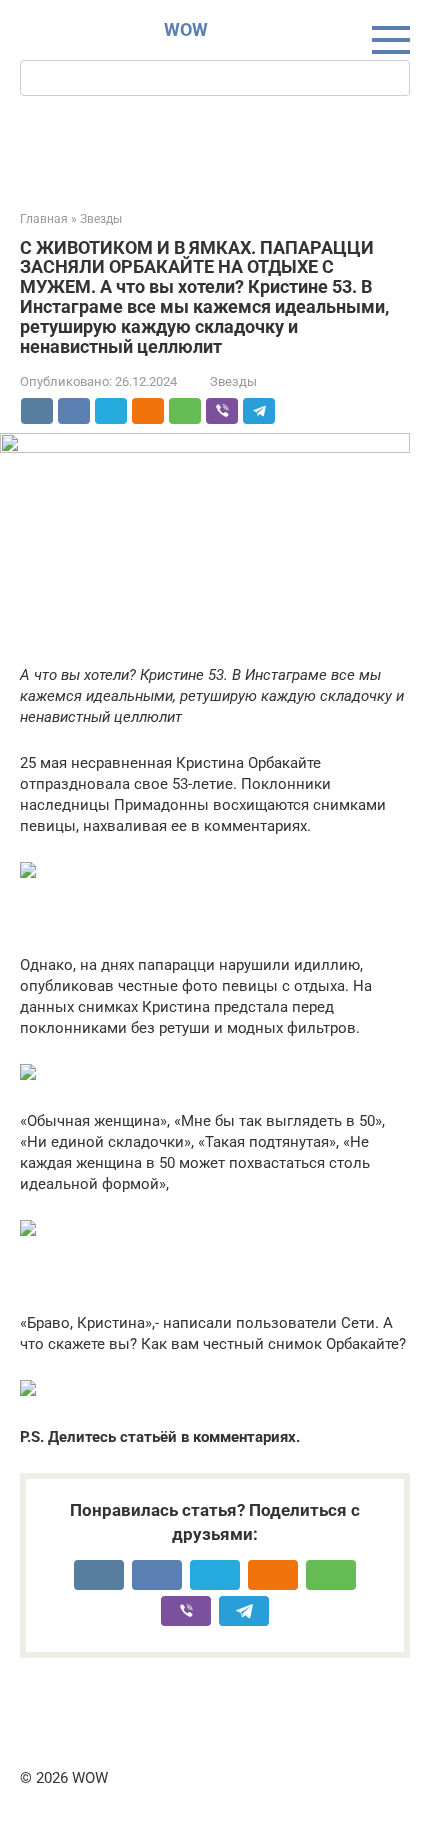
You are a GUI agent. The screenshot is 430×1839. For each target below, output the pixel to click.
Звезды (233, 381)
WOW (186, 29)
